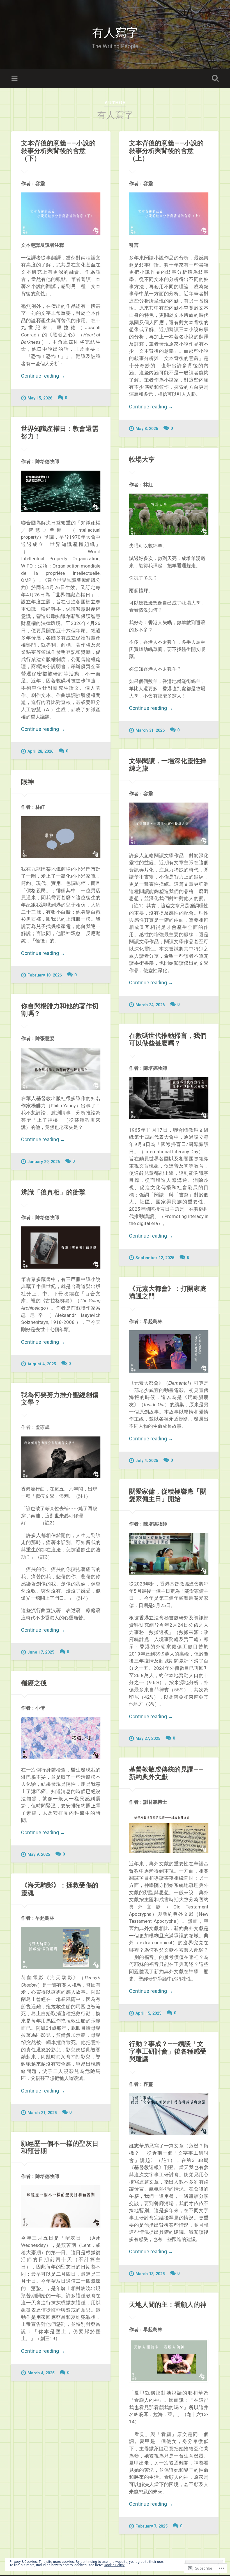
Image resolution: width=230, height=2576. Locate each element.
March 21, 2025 (42, 2113)
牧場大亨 (142, 459)
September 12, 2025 (155, 1258)
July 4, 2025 (147, 1461)
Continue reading (43, 376)
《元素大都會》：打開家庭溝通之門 (168, 1292)
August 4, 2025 (42, 1364)
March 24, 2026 (150, 1005)
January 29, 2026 (44, 1162)
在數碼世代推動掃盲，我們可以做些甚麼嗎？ (168, 1039)
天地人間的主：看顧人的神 (168, 2304)
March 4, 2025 (41, 2373)
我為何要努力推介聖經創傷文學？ (60, 1398)
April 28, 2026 (40, 751)
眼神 (27, 782)
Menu (15, 78)
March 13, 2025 (150, 2274)
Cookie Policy (114, 2565)
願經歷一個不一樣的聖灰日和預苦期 (60, 2147)
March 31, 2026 (150, 730)
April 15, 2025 (148, 2013)
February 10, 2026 (45, 975)
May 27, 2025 (148, 1739)
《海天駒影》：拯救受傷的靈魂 (60, 1889)
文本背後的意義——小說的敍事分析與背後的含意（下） (58, 150)
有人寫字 (115, 32)
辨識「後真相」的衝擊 (53, 1192)
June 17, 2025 (41, 1652)
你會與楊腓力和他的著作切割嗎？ (60, 1009)
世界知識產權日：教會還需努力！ (60, 432)
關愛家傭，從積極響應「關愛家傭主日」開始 (168, 1495)
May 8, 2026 (147, 429)
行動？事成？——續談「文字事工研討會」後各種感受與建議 (168, 2051)
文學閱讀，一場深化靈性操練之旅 (168, 764)
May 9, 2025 (39, 1855)
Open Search (214, 78)
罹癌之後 (34, 1683)
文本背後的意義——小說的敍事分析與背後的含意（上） (166, 150)
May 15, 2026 (40, 398)
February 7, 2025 (151, 2526)
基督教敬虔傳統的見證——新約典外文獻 (166, 1773)
